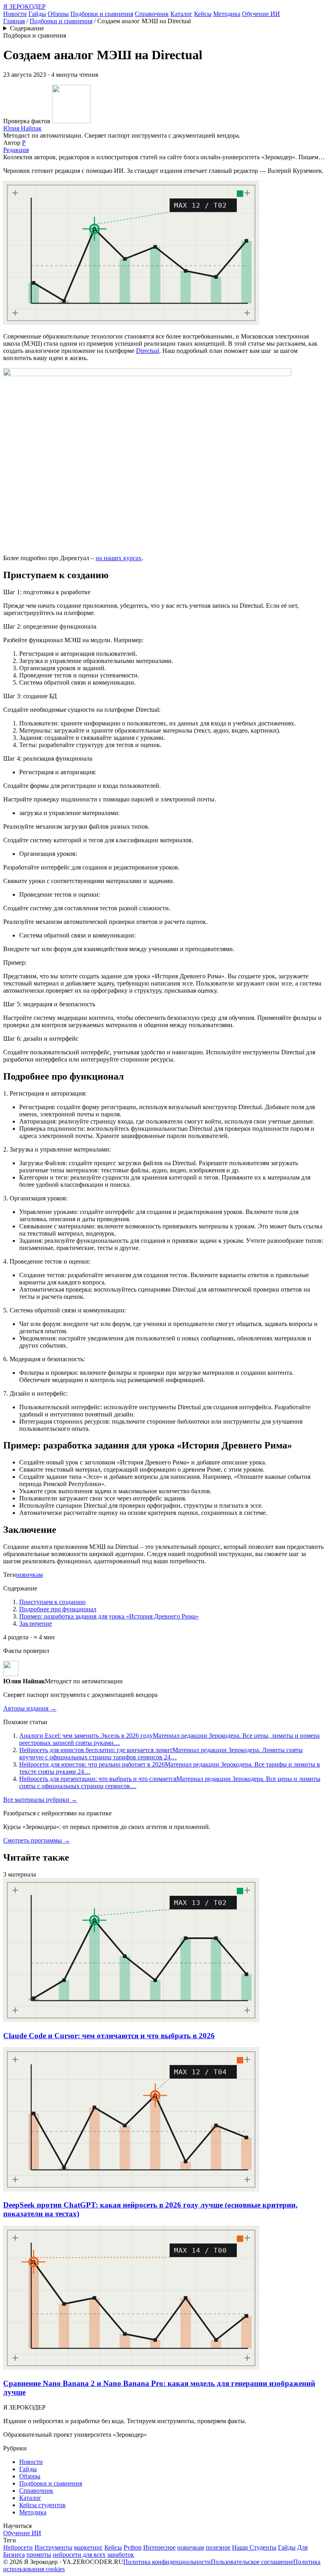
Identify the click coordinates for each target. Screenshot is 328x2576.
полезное (218, 2547)
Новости (15, 14)
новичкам (29, 1575)
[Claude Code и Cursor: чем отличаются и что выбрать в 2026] (131, 2020)
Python (133, 2547)
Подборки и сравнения (102, 14)
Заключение (36, 1624)
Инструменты (53, 2547)
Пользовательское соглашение (252, 2562)
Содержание (27, 28)
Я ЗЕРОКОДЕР (24, 7)
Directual (148, 351)
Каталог (181, 14)
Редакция (16, 150)
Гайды (37, 14)
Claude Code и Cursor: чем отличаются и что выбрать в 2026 (109, 2036)
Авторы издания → (30, 1708)
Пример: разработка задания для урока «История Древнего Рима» (109, 1616)
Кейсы (203, 14)
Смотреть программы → (37, 1840)
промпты (39, 2555)
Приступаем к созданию (52, 1602)
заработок (121, 2555)
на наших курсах (119, 558)
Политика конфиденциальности (167, 2562)
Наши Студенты (254, 2547)
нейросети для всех (79, 2555)
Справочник (152, 14)
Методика (227, 14)
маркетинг (88, 2547)
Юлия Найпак (22, 128)
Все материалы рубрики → (40, 1800)
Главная (14, 21)
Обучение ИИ (261, 14)
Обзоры (58, 14)
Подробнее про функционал (58, 1609)
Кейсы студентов (42, 2505)
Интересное (159, 2547)
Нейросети (18, 2547)
